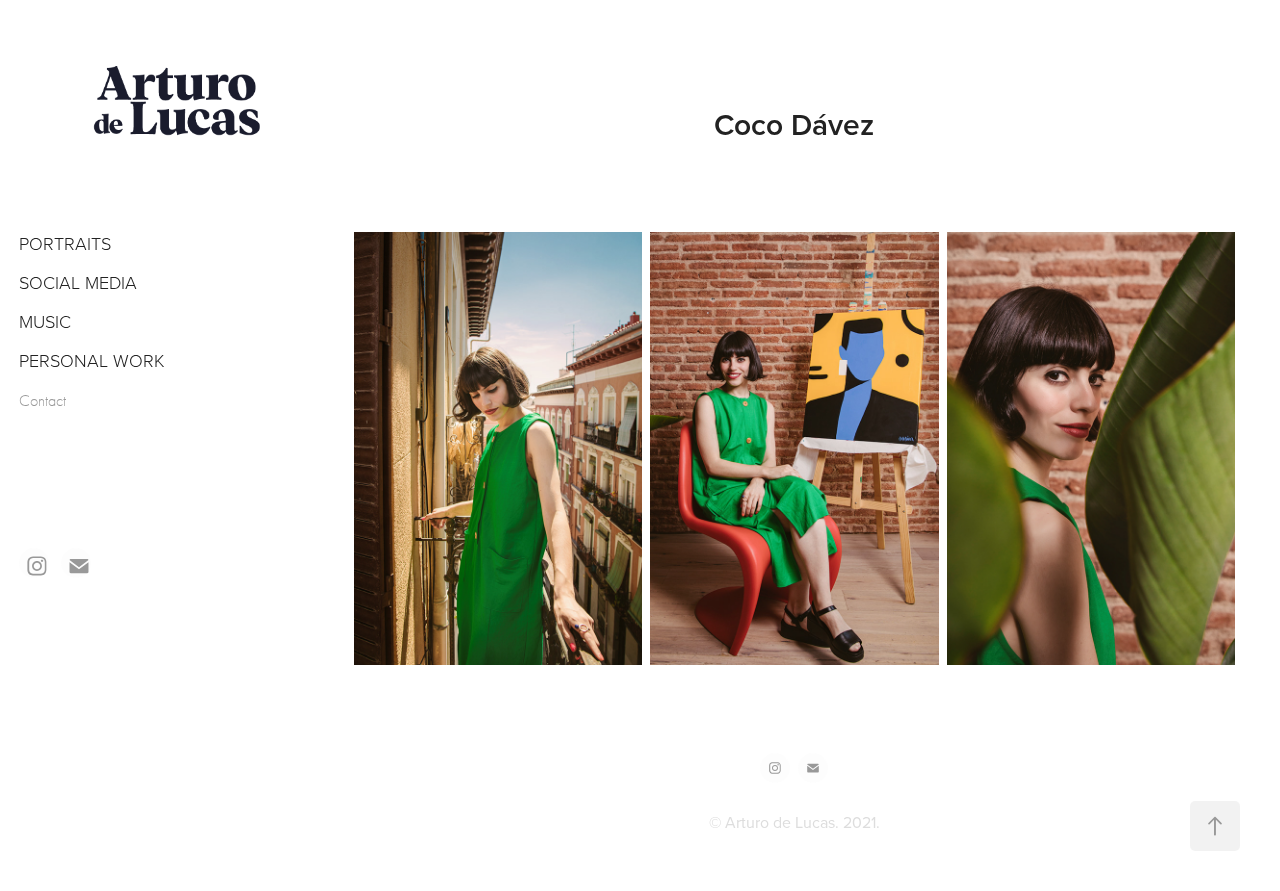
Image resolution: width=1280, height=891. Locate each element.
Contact (42, 401)
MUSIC (45, 321)
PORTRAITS (65, 243)
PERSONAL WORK (92, 360)
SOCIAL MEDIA (78, 282)
